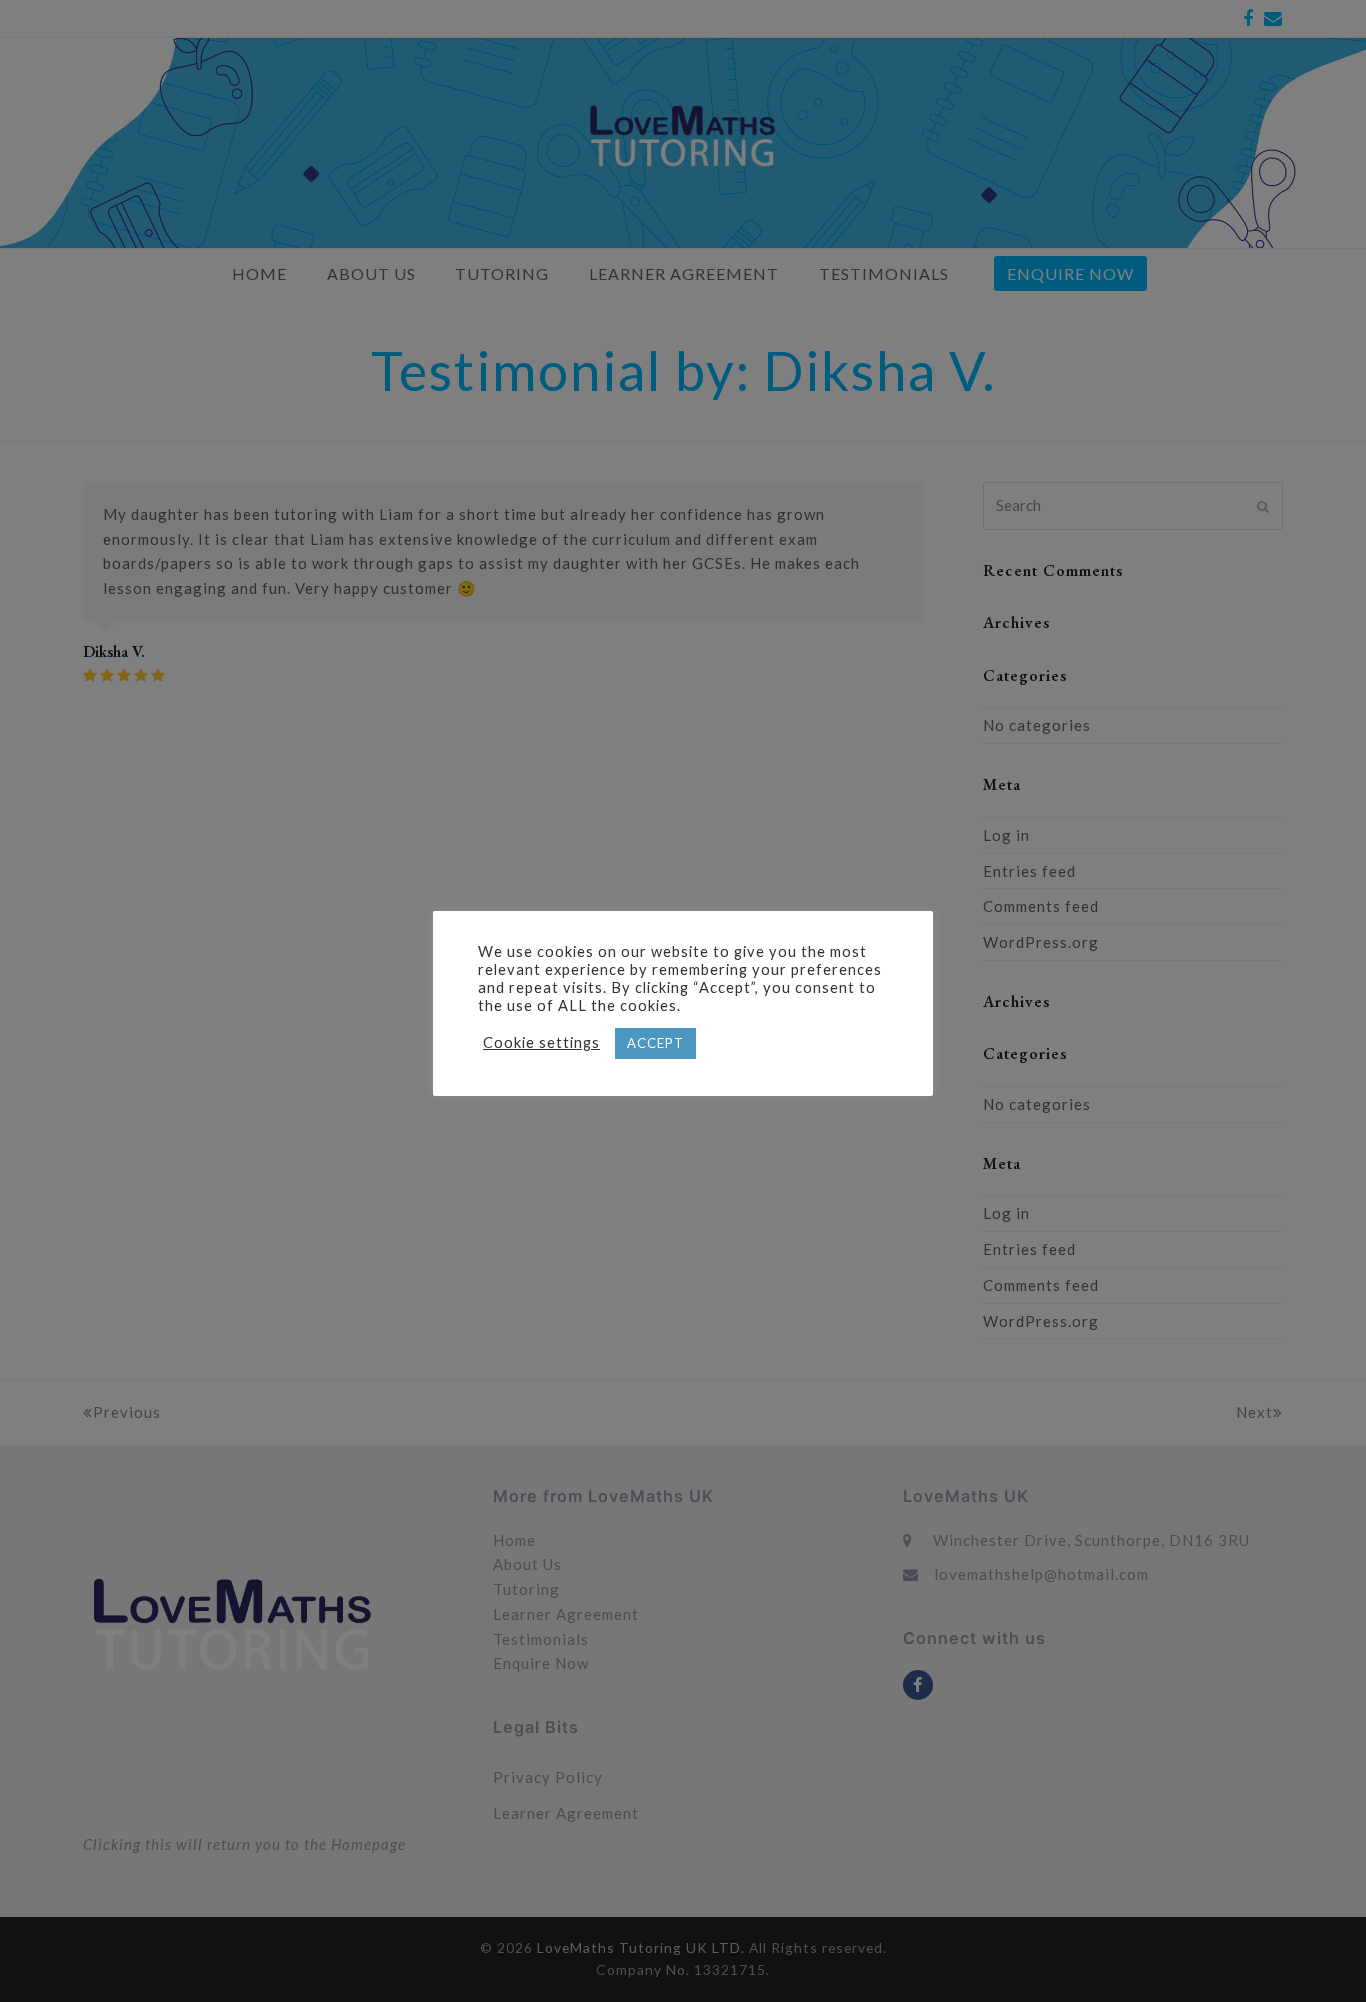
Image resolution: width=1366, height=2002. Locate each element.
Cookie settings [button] (541, 1042)
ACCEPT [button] (655, 1043)
